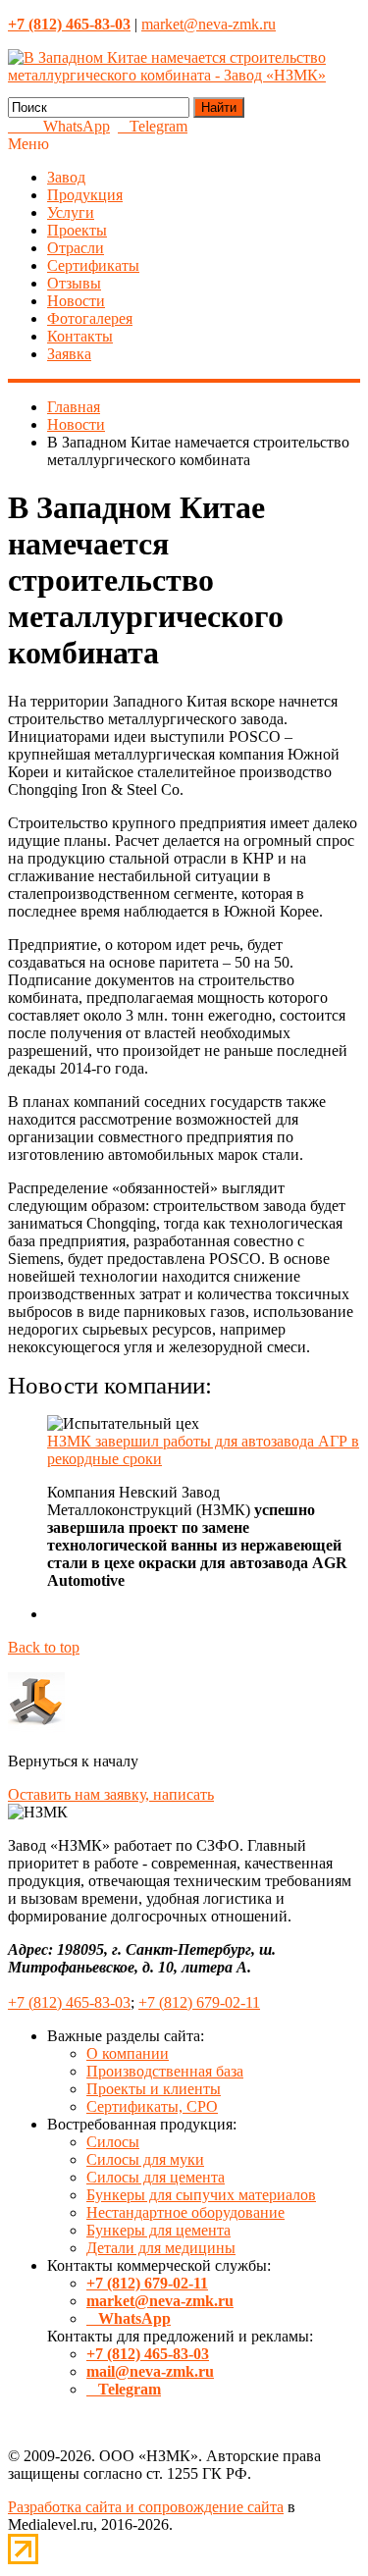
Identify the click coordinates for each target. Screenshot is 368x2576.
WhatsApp (71, 126)
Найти (219, 107)
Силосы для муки (145, 2159)
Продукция (85, 195)
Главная (74, 407)
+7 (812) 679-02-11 (199, 2002)
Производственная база (165, 2071)
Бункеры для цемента (158, 2230)
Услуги (71, 212)
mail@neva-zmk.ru (150, 2371)
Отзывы (74, 283)
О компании (128, 2053)
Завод (66, 177)
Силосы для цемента (156, 2177)
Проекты (77, 230)
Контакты (80, 336)
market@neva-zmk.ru (209, 24)
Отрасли (76, 248)
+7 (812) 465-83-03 (69, 2002)
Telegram (153, 126)
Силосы (113, 2142)
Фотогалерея (90, 318)
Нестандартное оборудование (185, 2212)
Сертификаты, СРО (152, 2106)
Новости (76, 301)
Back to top (44, 1647)
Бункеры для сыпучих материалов (201, 2195)
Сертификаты (93, 265)
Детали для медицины (161, 2248)
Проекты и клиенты (154, 2089)
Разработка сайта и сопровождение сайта (146, 2507)
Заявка (69, 354)
